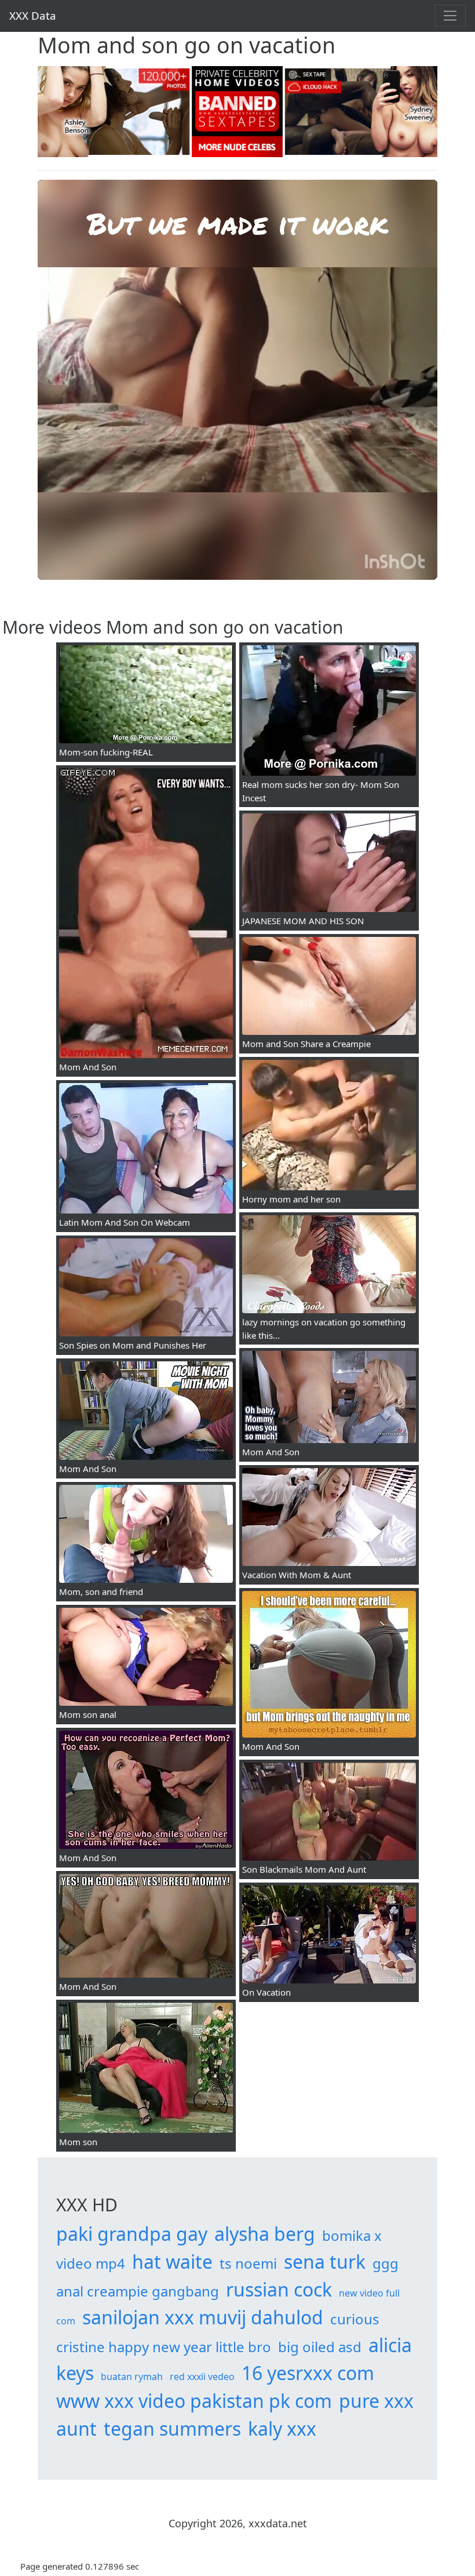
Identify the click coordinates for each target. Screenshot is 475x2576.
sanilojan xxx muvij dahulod (203, 2317)
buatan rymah (132, 2377)
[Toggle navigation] (450, 16)
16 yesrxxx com (308, 2373)
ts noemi (248, 2263)
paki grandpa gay (132, 2234)
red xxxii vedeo (202, 2377)
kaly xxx (282, 2428)
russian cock (279, 2289)
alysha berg (265, 2234)
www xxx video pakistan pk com (194, 2401)
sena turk (325, 2261)
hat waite (172, 2261)
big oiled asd (320, 2347)
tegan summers (172, 2428)
